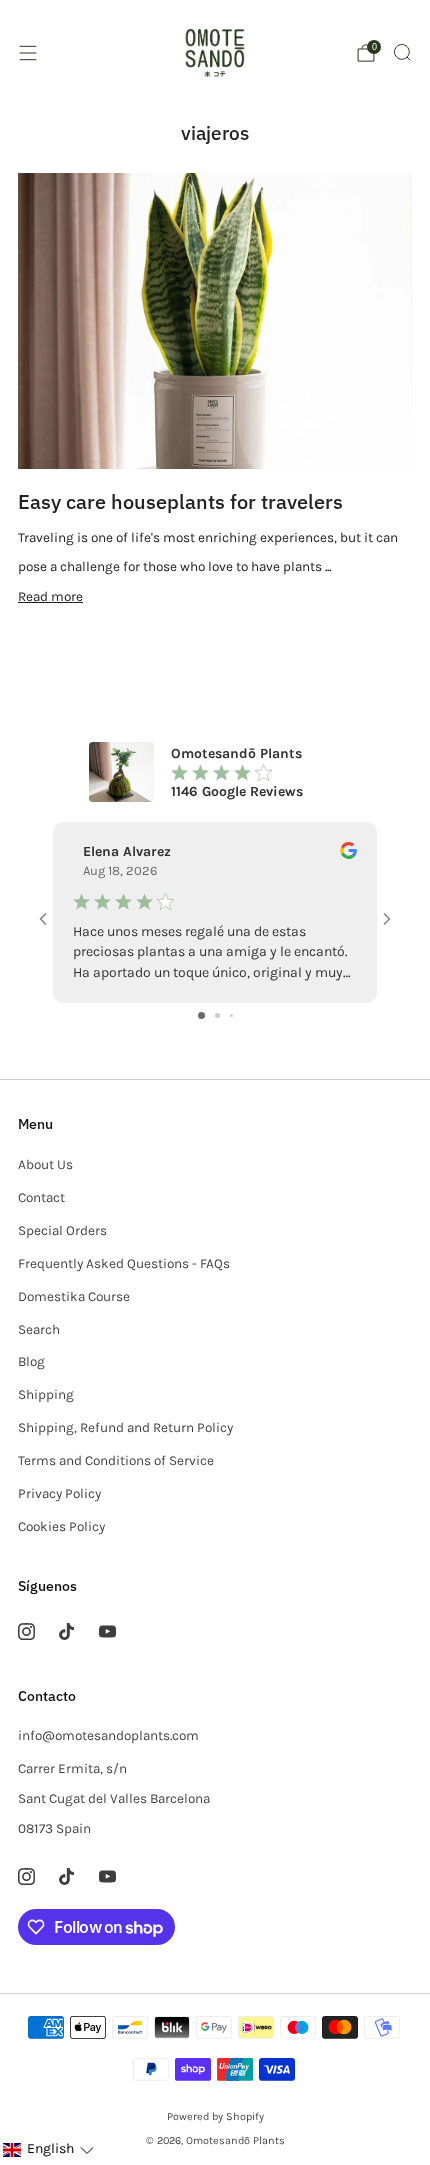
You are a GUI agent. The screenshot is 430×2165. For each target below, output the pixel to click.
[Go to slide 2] (217, 1015)
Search (39, 1329)
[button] (48, 2149)
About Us (45, 1164)
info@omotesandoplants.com (108, 1735)
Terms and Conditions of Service (116, 1460)
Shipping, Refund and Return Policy (125, 1427)
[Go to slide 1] (201, 1015)
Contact (41, 1197)
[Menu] (28, 53)
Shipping (46, 1394)
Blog (31, 1361)
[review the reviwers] (348, 854)
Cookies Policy (61, 1526)
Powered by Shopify (215, 2116)
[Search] (402, 52)
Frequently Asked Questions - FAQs (124, 1263)
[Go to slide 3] (231, 1015)
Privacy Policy (59, 1493)
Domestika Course (74, 1296)
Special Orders (62, 1230)
